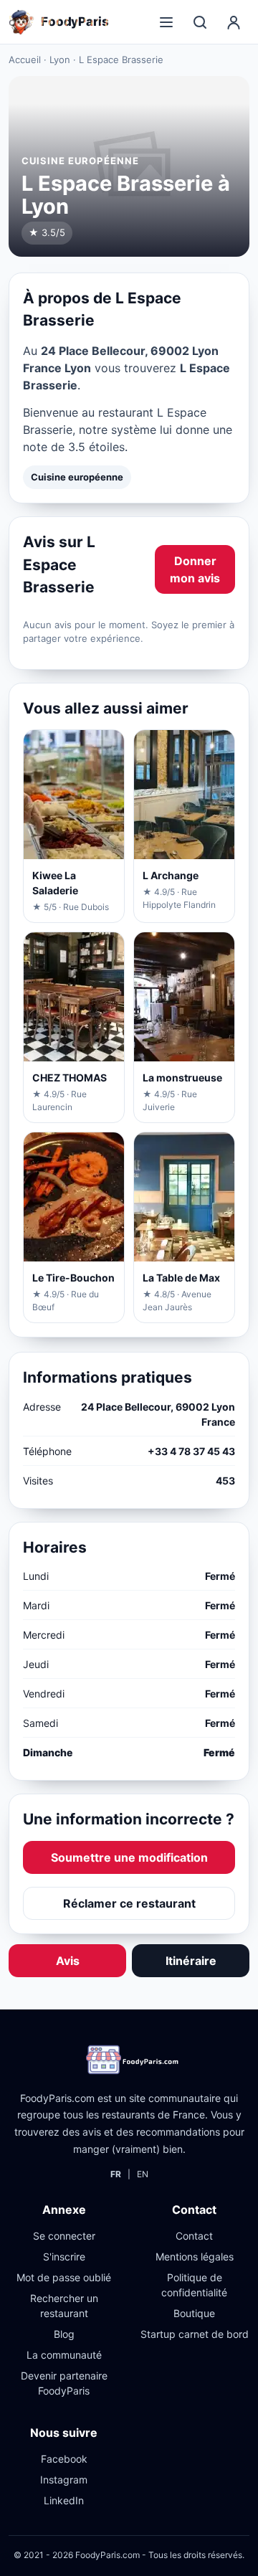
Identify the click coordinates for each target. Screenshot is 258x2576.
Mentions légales (195, 2257)
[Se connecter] (234, 22)
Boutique (194, 2313)
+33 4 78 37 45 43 (191, 1451)
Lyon (60, 60)
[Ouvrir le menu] (166, 22)
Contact (194, 2236)
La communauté (64, 2355)
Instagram (64, 2480)
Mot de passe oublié (64, 2277)
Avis (68, 1961)
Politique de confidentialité (194, 2285)
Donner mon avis (195, 569)
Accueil (25, 60)
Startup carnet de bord (195, 2334)
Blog (64, 2334)
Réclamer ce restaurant (129, 1903)
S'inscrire (64, 2257)
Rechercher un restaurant (64, 2306)
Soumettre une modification (129, 1857)
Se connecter (64, 2236)
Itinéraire (191, 1961)
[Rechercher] (200, 22)
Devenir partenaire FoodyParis (64, 2383)
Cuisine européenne (77, 477)
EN (143, 2174)
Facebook (64, 2459)
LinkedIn (64, 2500)
